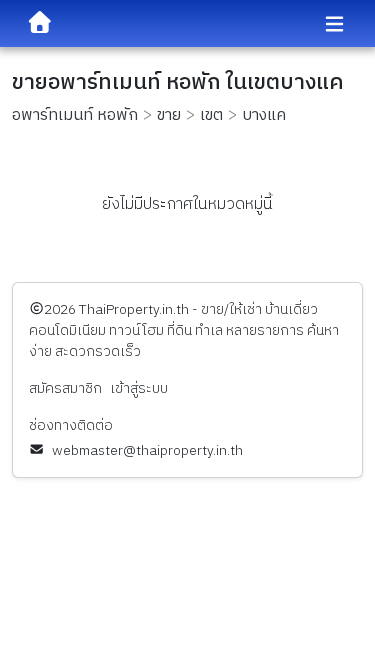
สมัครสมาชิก (65, 388)
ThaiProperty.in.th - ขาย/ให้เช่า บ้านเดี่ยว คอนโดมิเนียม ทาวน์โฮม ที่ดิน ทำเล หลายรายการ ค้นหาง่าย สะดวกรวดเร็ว (184, 330)
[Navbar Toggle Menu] (334, 25)
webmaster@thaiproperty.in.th (147, 450)
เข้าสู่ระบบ (139, 388)
